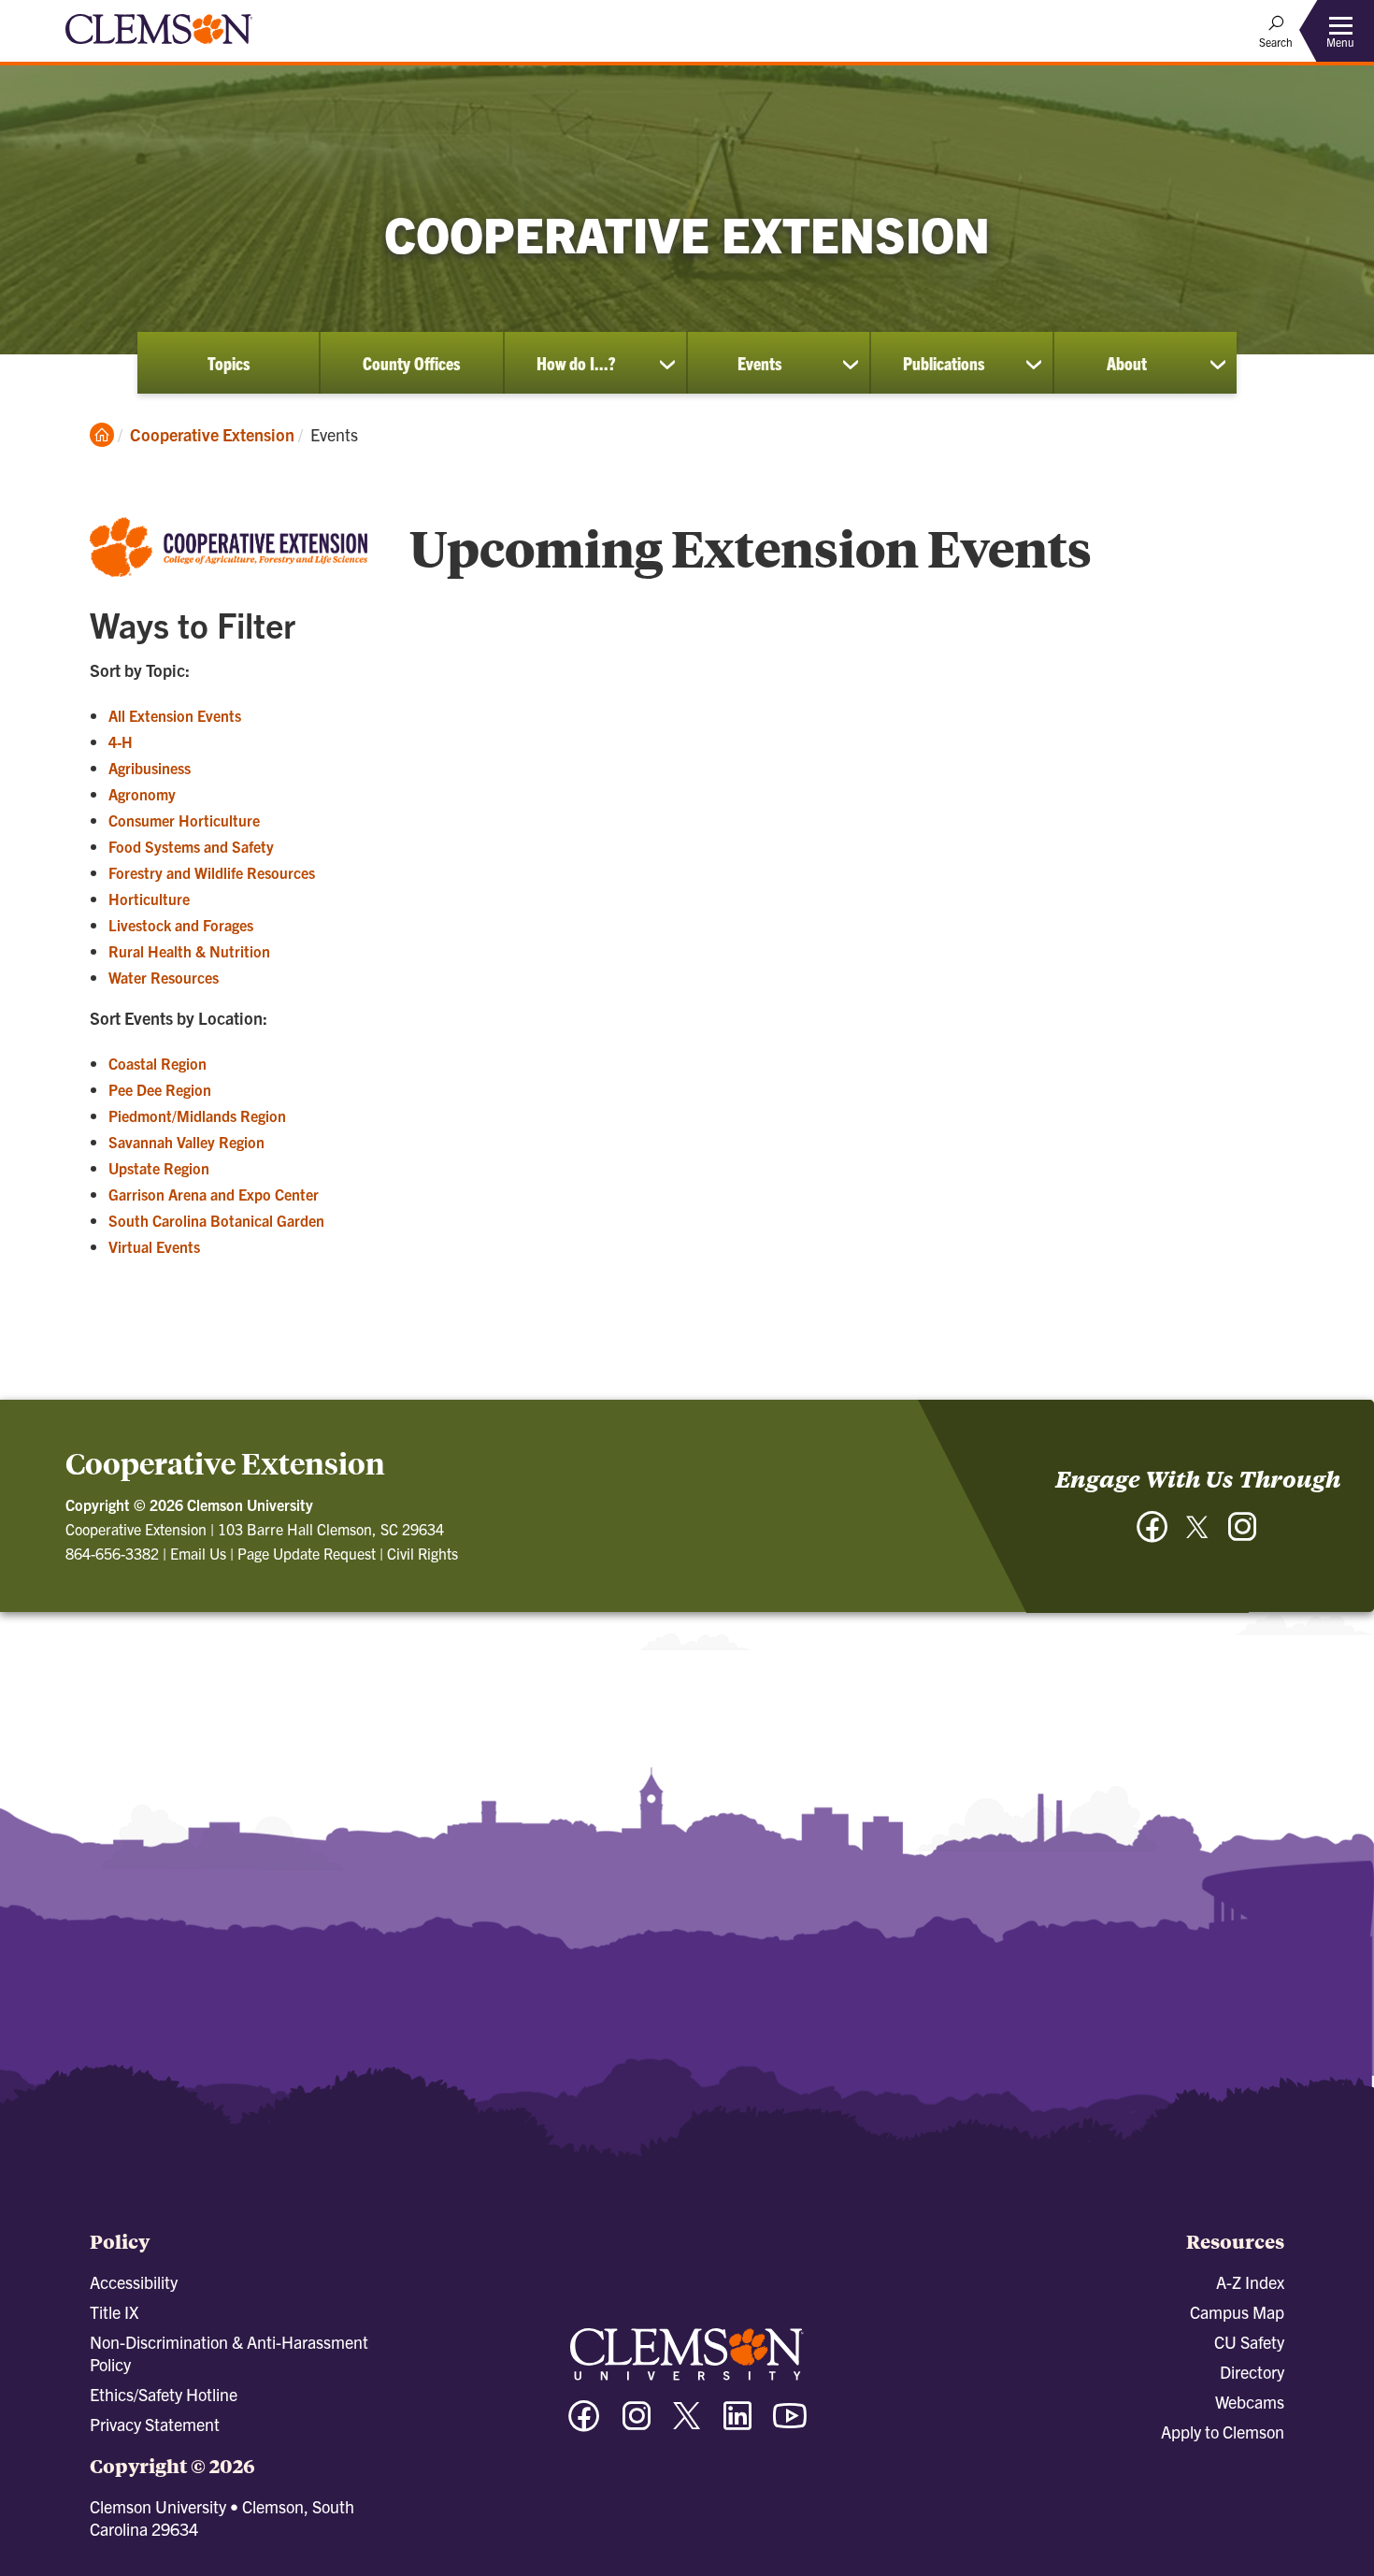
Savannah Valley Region (186, 1142)
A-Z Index (1250, 2282)
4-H (121, 741)
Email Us (198, 1553)
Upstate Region (159, 1168)
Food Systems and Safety (191, 846)
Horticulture (149, 899)
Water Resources (164, 977)
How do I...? (576, 363)
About (1127, 363)
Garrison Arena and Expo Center (214, 1194)
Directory (1252, 2372)
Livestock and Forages (181, 925)
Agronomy (142, 794)
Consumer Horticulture (184, 820)
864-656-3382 (112, 1553)
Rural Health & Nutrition (189, 951)
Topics (229, 363)
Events (759, 363)
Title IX (114, 2312)
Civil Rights (422, 1553)
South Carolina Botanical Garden (216, 1220)
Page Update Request (307, 1553)
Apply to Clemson (1223, 2432)
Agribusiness (150, 768)
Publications (944, 363)
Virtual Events (154, 1246)
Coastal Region (157, 1063)
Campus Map (1237, 2312)
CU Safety (1249, 2342)
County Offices (411, 363)
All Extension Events (175, 715)
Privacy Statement (155, 2424)
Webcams (1250, 2402)
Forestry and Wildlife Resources (212, 872)
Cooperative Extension (212, 434)
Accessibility (134, 2282)
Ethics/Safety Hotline (164, 2394)
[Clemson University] (159, 47)
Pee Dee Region (160, 1089)
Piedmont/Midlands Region (197, 1115)
